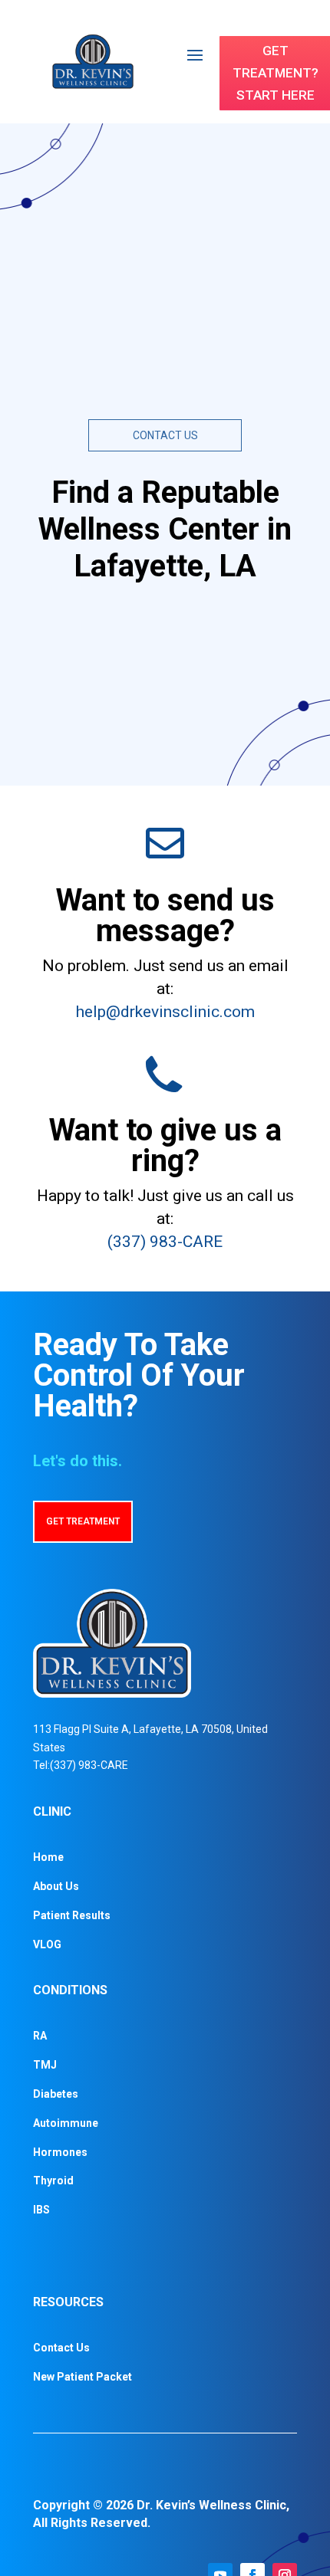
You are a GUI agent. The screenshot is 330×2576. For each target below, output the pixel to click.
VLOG (47, 1944)
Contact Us (61, 2348)
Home (48, 1857)
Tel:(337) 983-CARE (81, 1765)
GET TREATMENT (83, 1521)
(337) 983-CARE (165, 1242)
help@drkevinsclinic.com (165, 1012)
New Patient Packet (82, 2377)
